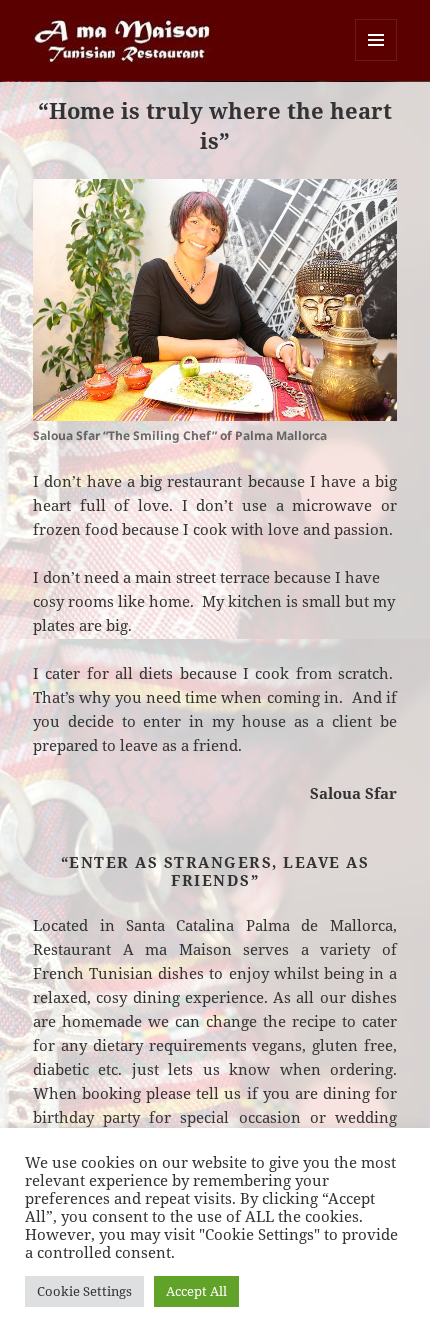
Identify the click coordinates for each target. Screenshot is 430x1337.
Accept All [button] (196, 1291)
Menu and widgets (376, 60)
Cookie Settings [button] (84, 1291)
